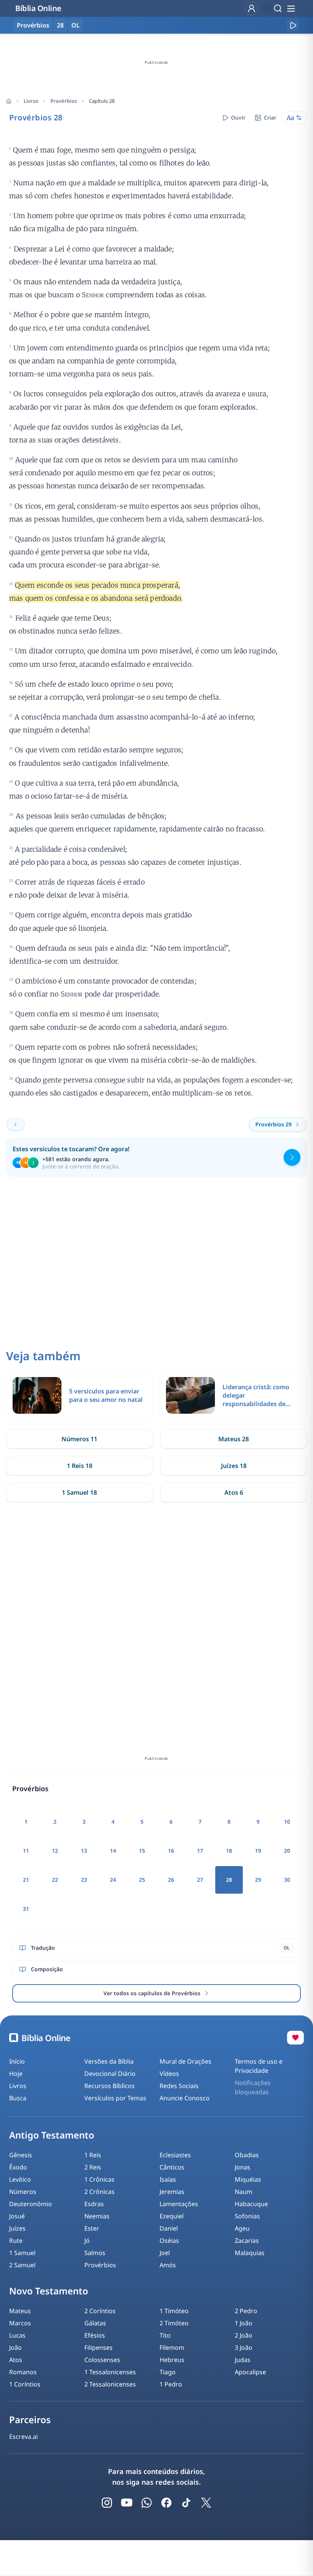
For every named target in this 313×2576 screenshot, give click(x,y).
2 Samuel (22, 2265)
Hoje (16, 2074)
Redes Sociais (179, 2086)
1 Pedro (171, 2384)
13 (84, 1851)
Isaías (168, 2179)
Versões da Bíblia (109, 2061)
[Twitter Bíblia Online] (206, 2503)
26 (171, 1880)
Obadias (247, 2155)
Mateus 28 (234, 1439)
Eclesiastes (175, 2155)
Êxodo (18, 2167)
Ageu (242, 2228)
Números (23, 2192)
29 (258, 1880)
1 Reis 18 (80, 1466)
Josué (17, 2216)
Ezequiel (172, 2216)
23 (84, 1880)
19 (258, 1851)
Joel (165, 2253)
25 (142, 1880)
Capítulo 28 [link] (102, 101)
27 (200, 1880)
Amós (168, 2265)
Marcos (20, 2323)
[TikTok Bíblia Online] (186, 2503)
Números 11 (79, 1439)
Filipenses (98, 2348)
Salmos (95, 2253)
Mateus (20, 2311)
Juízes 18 (234, 1466)
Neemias (97, 2216)
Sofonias (247, 2216)
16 (171, 1851)
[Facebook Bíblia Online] (166, 2503)
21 (26, 1880)
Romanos (23, 2372)
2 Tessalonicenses (110, 2384)
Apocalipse (250, 2372)
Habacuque (251, 2204)
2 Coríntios (100, 2311)
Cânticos (172, 2167)
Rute (16, 2241)
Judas (243, 2360)
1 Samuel (22, 2253)
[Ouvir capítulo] (293, 25)
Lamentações (179, 2204)
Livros (31, 101)
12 (55, 1851)
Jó (87, 2241)
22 (55, 1880)
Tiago (168, 2372)
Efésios (95, 2335)
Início (17, 2061)
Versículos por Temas (115, 2098)
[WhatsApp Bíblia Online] (147, 2503)
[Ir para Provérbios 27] (16, 1124)
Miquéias (248, 2179)
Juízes (17, 2228)
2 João (244, 2335)
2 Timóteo (174, 2323)
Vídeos (169, 2074)
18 (229, 1851)
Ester (92, 2228)
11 (26, 1851)
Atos (16, 2360)
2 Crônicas (99, 2192)
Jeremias (172, 2192)
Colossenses (102, 2360)
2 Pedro (246, 2311)
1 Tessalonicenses (110, 2372)
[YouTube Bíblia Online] (127, 2503)
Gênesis (21, 2155)
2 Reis (93, 2167)
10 (287, 1822)
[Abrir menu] (291, 8)
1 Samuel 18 (79, 1492)
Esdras (94, 2204)
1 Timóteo (174, 2311)
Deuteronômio (31, 2204)
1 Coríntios (25, 2384)
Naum (244, 2192)
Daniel (169, 2228)
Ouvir (238, 117)
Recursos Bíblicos (110, 2086)
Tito (165, 2335)
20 (287, 1851)
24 (113, 1880)
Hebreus (172, 2360)
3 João (244, 2348)
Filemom (172, 2348)
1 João (244, 2323)
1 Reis (93, 2155)
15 (142, 1851)
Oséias (169, 2241)
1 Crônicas (99, 2179)
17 (200, 1851)
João (15, 2348)
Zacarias (247, 2241)
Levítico (20, 2179)
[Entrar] (252, 8)
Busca (18, 2098)
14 (113, 1851)
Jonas (243, 2167)
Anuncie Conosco (185, 2098)
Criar (270, 117)
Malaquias (250, 2253)
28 (60, 25)
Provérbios (64, 101)
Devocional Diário (110, 2074)
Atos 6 (234, 1492)
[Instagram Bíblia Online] (107, 2503)
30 (287, 1880)
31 (26, 1909)
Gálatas (95, 2323)
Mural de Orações (186, 2061)
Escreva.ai (23, 2437)
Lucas (17, 2335)
